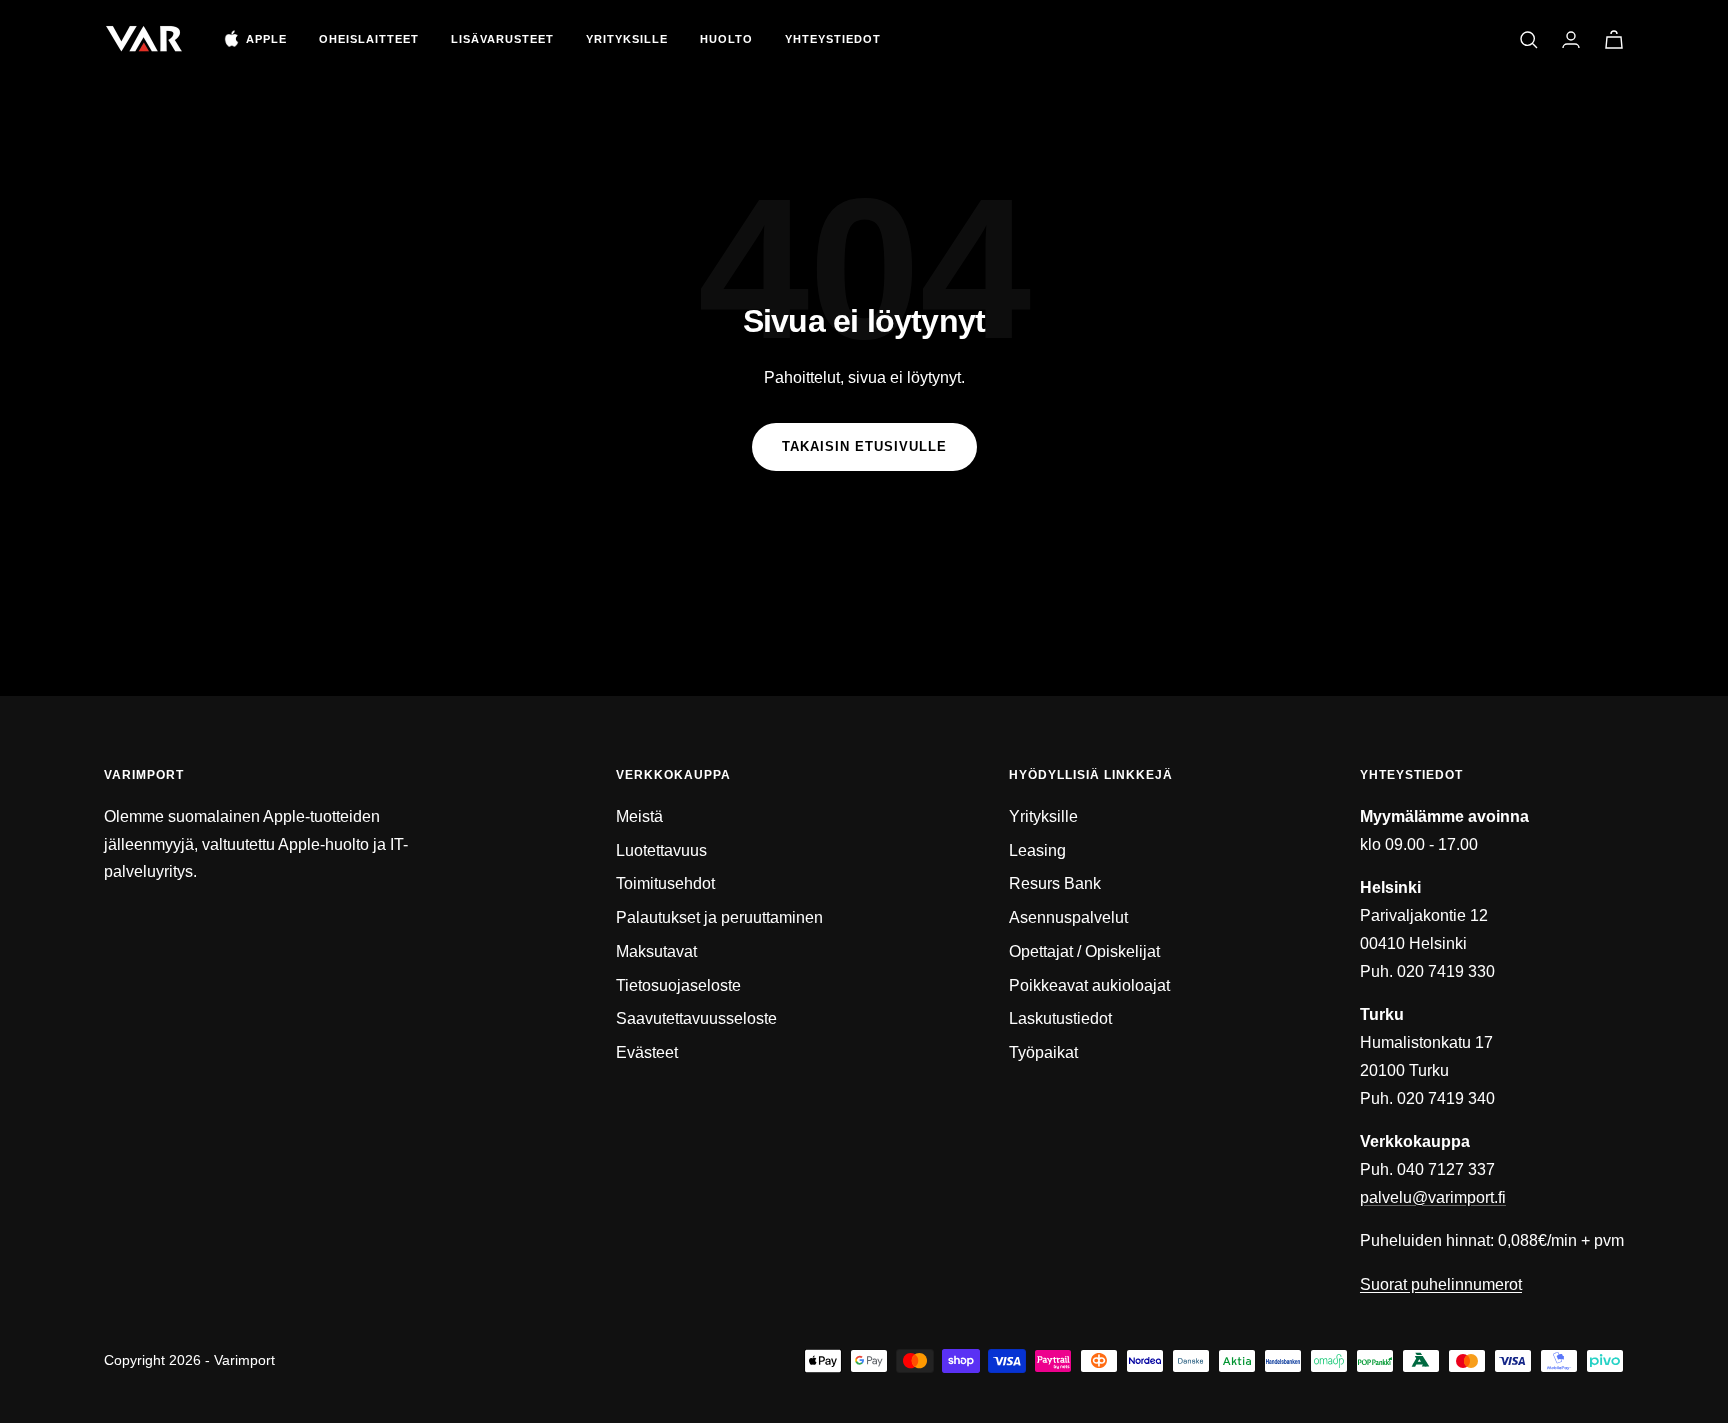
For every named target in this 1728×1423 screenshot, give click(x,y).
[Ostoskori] (1614, 39)
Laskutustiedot (1060, 1018)
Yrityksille (627, 39)
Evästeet (647, 1052)
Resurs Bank (1055, 883)
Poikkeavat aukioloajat (1089, 985)
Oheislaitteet (369, 39)
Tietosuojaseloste (678, 985)
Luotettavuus (661, 850)
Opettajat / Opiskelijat (1084, 951)
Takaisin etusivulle (864, 446)
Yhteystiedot (833, 39)
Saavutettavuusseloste (696, 1018)
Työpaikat (1043, 1052)
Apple (266, 39)
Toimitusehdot (665, 883)
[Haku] (1529, 40)
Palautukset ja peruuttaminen (719, 917)
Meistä (639, 816)
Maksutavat (656, 951)
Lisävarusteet (502, 39)
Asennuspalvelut (1068, 917)
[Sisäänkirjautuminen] (1571, 39)
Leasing (1037, 850)
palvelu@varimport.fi (1433, 1197)
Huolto (726, 39)
